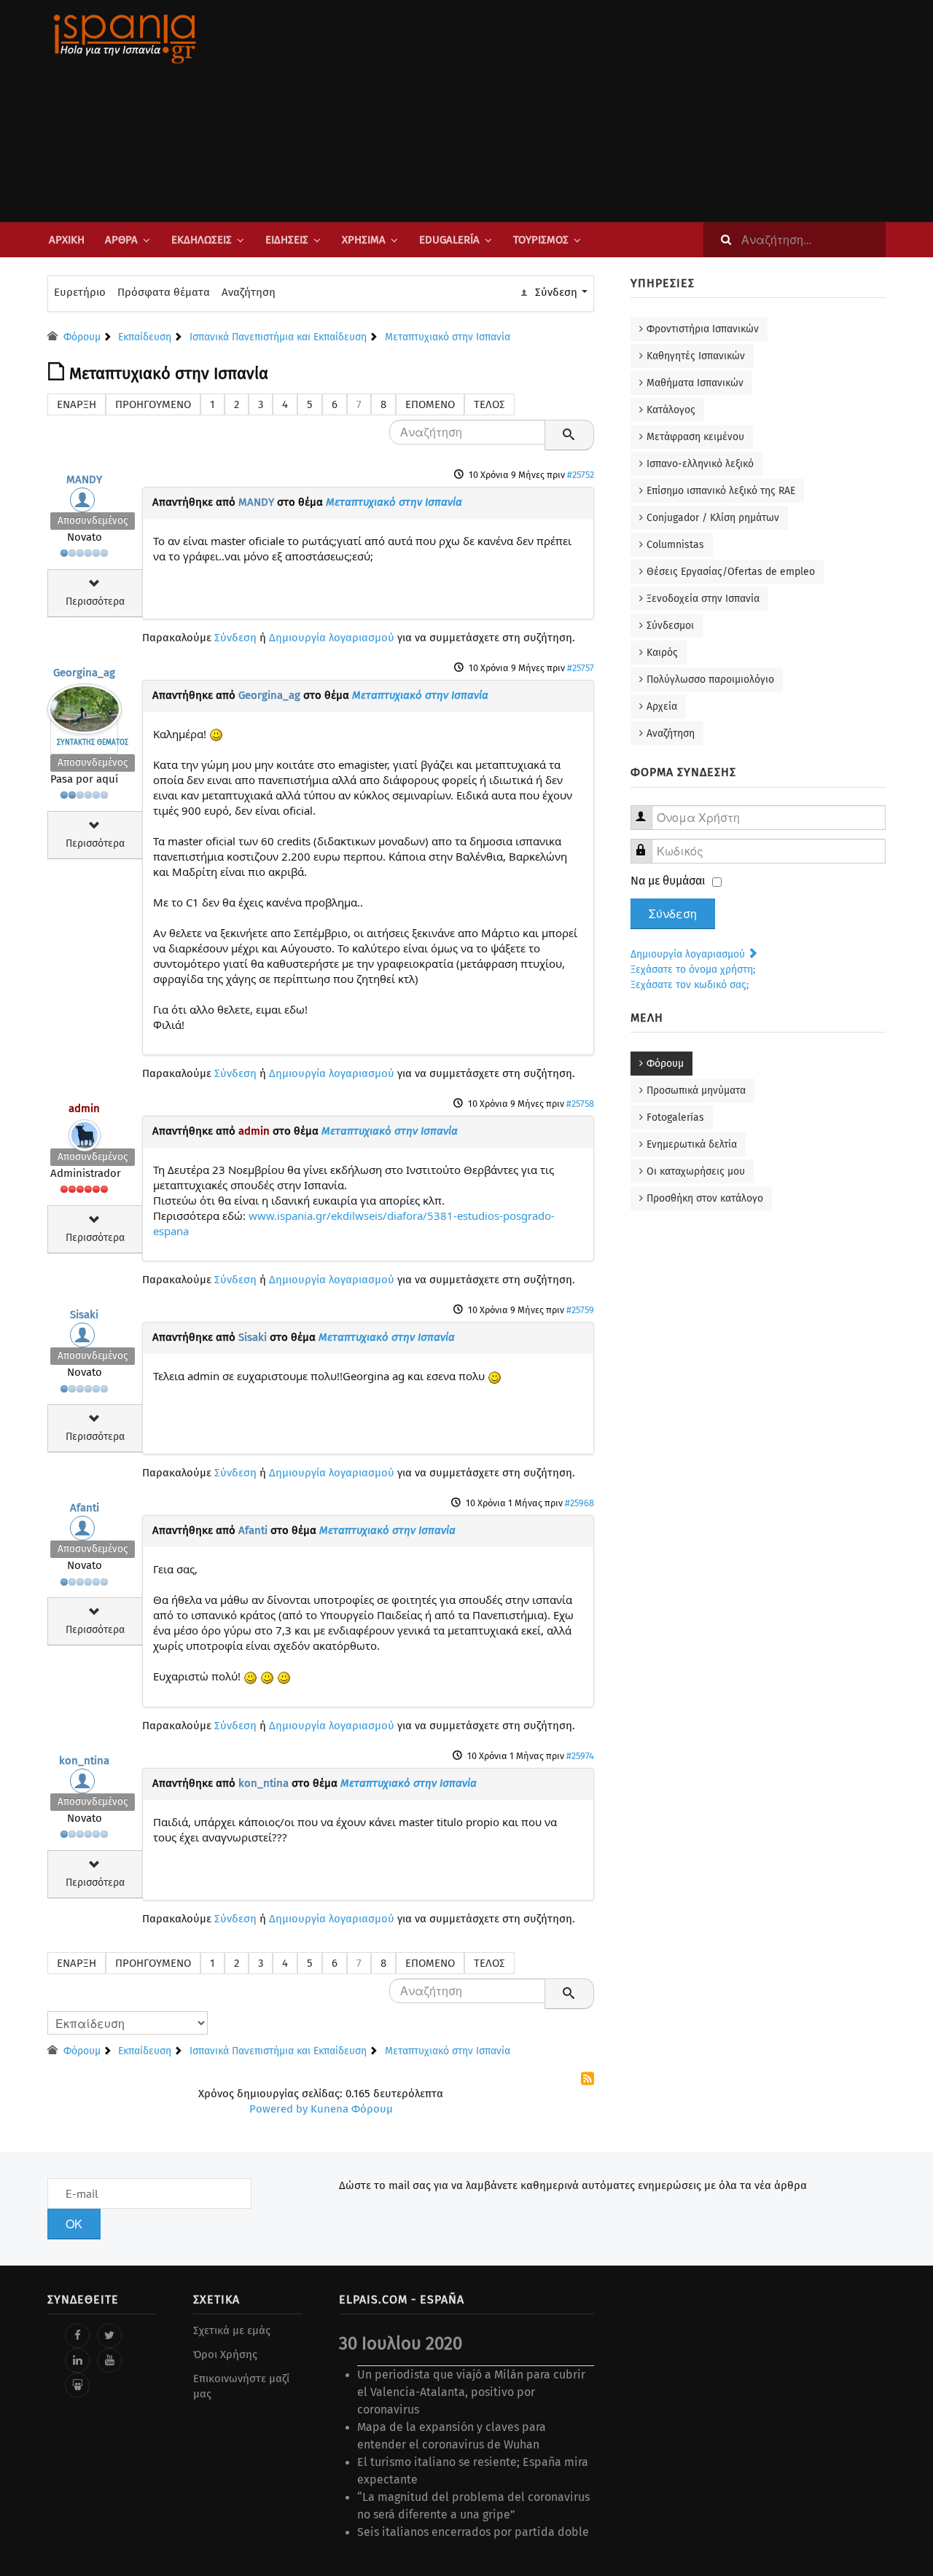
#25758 (580, 1104)
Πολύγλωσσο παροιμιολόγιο (710, 680)
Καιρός (662, 653)
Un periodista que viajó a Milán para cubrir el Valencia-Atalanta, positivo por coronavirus (471, 2392)
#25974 (580, 1756)
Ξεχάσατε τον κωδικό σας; (690, 985)
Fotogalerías (675, 1117)
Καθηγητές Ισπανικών (696, 356)
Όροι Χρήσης (225, 2354)
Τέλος (489, 404)
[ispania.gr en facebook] (77, 2336)
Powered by (278, 2109)
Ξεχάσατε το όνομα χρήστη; (693, 970)
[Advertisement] (612, 111)
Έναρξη (77, 404)
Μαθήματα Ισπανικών (695, 383)
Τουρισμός (541, 240)
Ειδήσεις (287, 240)
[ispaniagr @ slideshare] (77, 2385)
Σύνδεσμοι (670, 626)
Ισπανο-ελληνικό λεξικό (700, 464)
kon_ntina (84, 1761)
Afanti (85, 1508)
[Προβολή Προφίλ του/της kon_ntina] (85, 1785)
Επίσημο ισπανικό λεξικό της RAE (721, 491)
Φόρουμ (665, 1064)
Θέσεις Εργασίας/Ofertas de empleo (731, 572)
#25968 (579, 1503)
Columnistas (675, 545)
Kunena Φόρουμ (352, 2109)
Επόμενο (430, 404)
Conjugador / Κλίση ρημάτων (713, 518)
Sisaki (84, 1315)
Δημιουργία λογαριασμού (332, 638)
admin (84, 1108)
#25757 (581, 668)
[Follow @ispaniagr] (109, 2336)
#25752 (581, 475)
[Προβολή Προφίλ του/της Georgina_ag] (85, 705)
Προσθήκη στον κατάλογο (705, 1198)
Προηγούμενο (153, 404)
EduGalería (449, 240)
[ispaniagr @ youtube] (109, 2360)
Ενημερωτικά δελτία (692, 1144)
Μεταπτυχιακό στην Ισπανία (394, 502)
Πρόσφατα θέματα (164, 292)
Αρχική (67, 240)
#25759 (580, 1310)
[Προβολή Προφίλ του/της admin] (85, 1132)
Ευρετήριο (80, 292)
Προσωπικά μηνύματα (696, 1091)
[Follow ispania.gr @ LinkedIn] (77, 2360)
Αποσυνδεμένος (93, 521)
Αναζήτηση (249, 292)
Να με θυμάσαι (668, 881)
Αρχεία (662, 706)
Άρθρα (121, 240)
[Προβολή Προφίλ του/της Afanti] (85, 1532)
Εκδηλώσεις (202, 240)
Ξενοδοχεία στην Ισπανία (703, 599)
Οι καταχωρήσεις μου (696, 1171)
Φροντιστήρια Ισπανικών (703, 329)
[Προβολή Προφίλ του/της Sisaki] (85, 1339)
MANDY (84, 479)
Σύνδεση (235, 638)
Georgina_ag (84, 673)
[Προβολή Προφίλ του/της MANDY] (85, 504)
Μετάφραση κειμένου (695, 437)
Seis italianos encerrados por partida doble (473, 2532)
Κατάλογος (671, 410)
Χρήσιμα (364, 240)
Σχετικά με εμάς (232, 2330)
